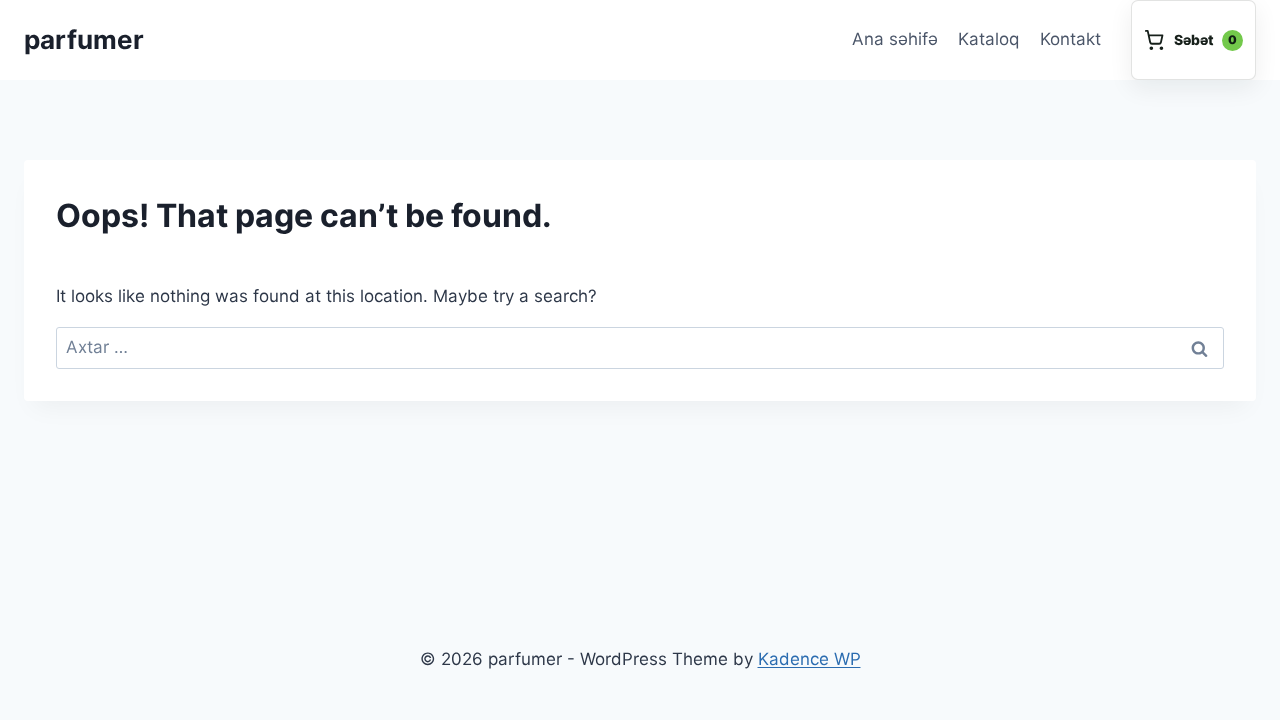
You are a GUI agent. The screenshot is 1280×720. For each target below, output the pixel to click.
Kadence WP (809, 659)
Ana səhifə (895, 39)
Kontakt (1070, 39)
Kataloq (988, 39)
